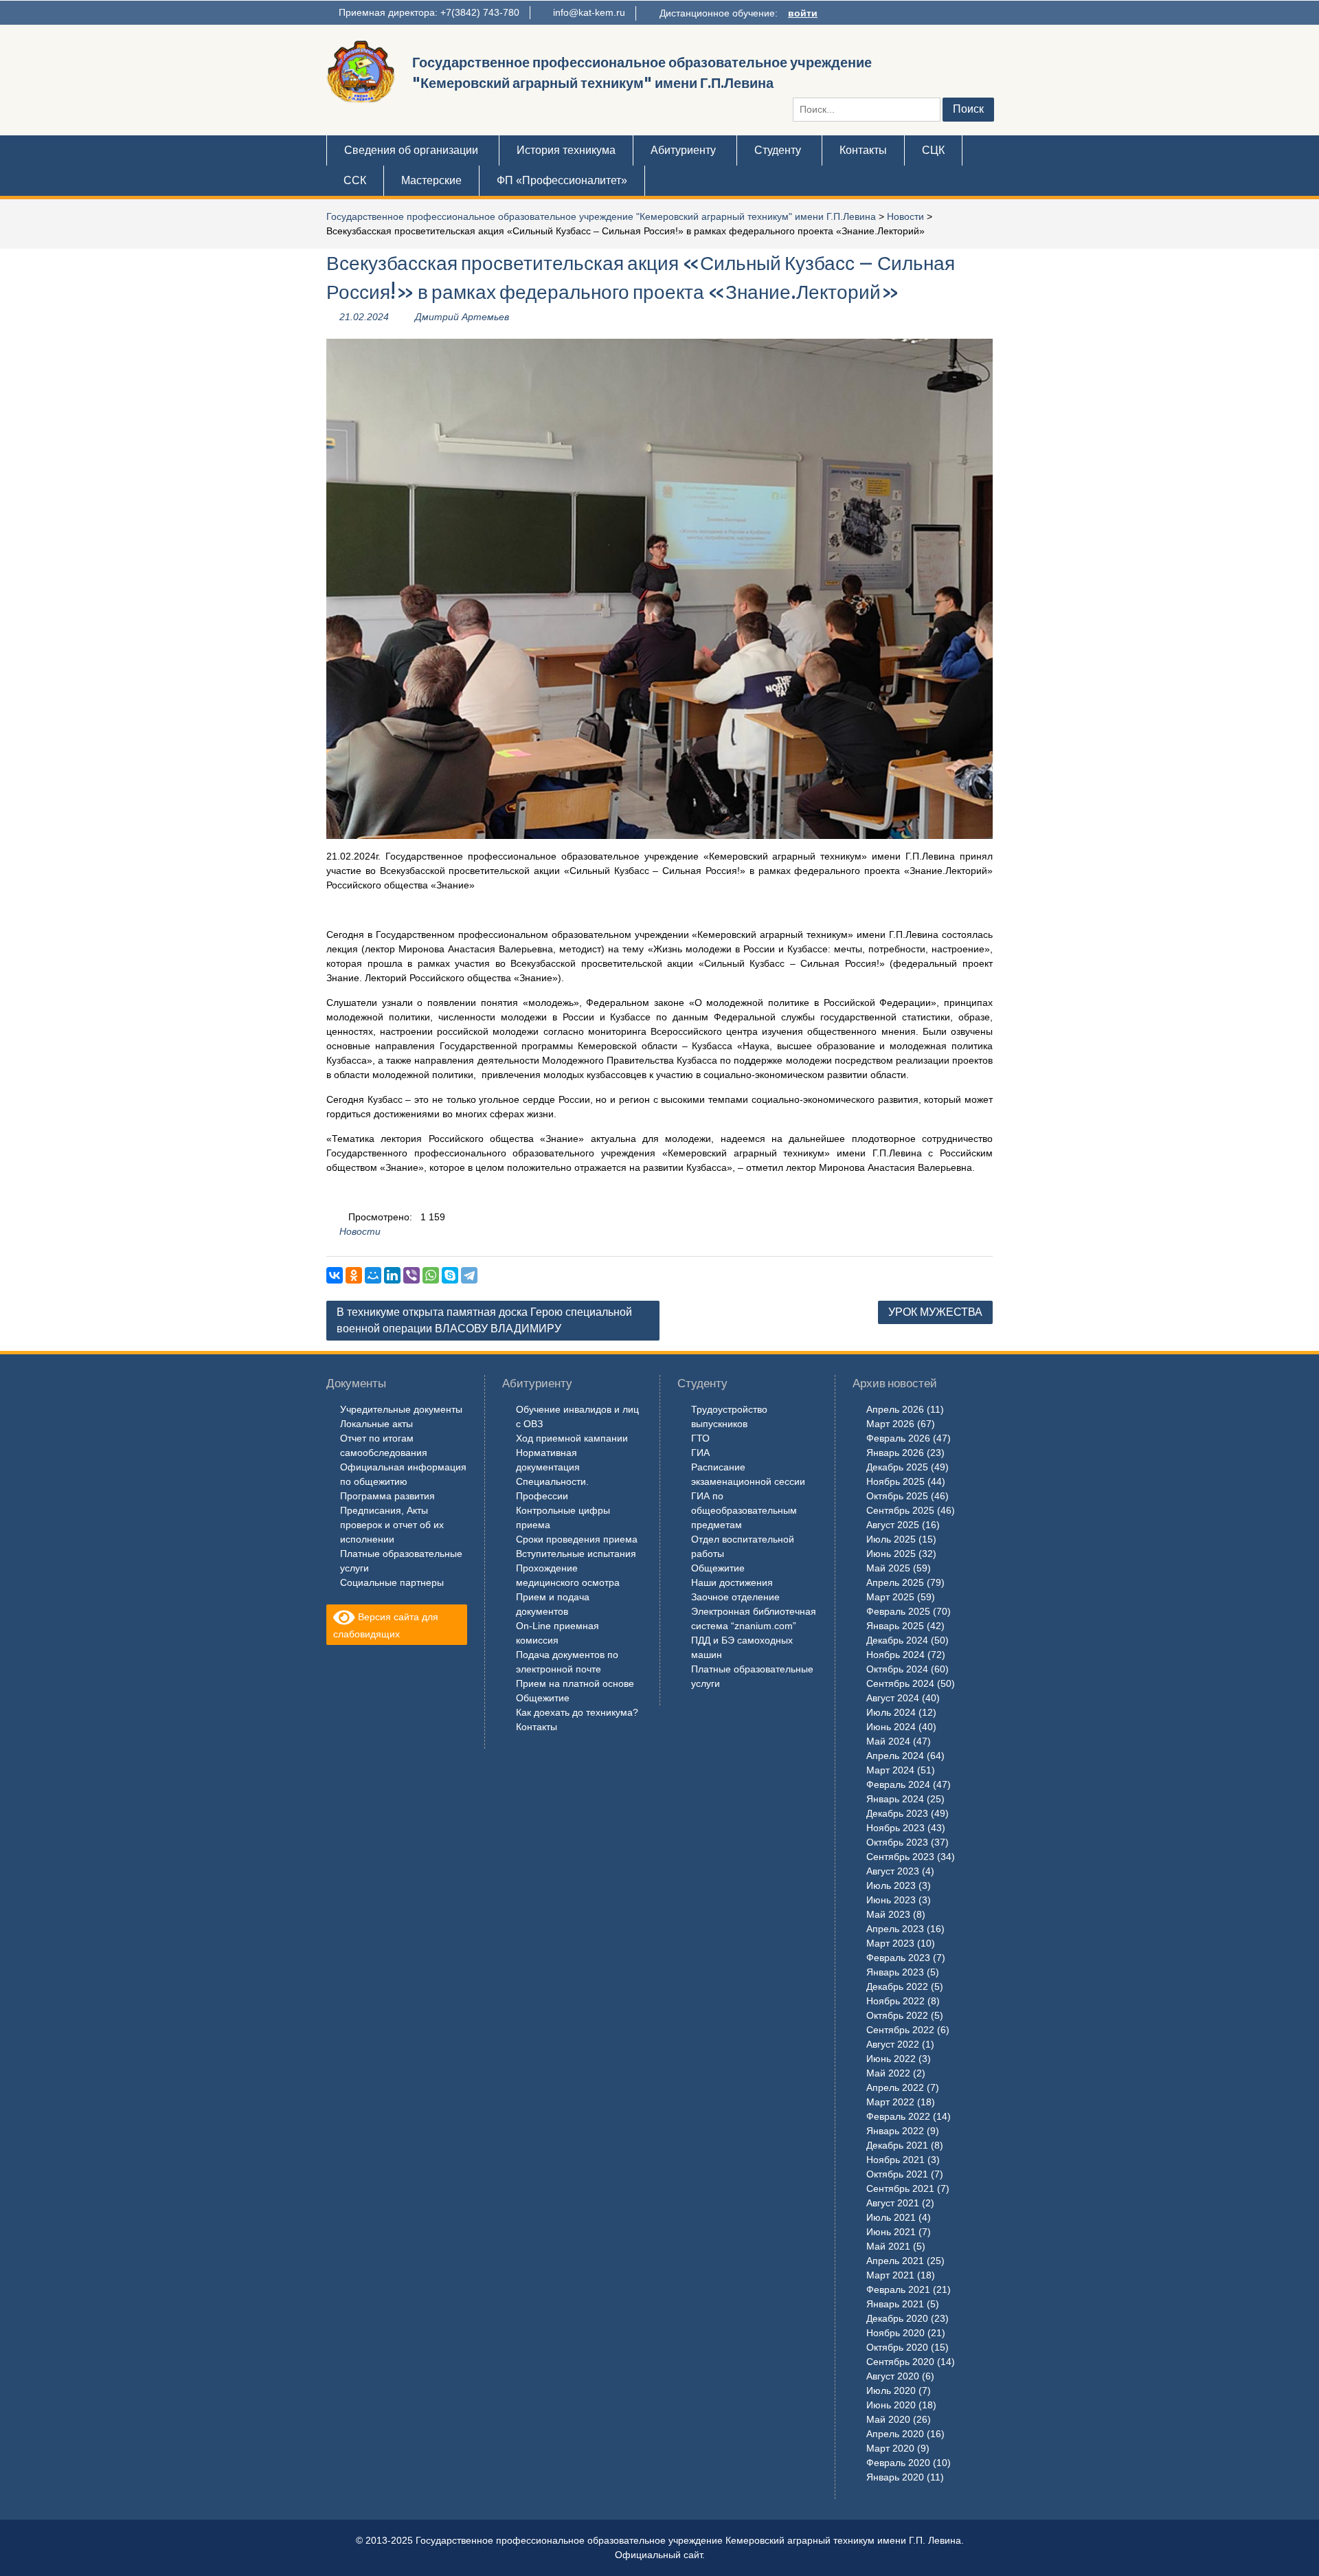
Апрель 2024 (895, 1756)
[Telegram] (469, 1275)
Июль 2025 (891, 1539)
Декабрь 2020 (897, 2318)
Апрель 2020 (895, 2434)
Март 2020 (890, 2448)
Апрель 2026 (895, 1409)
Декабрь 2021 (897, 2145)
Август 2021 (893, 2203)
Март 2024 (890, 1770)
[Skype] (450, 1275)
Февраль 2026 (898, 1438)
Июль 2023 (891, 1885)
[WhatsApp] (431, 1275)
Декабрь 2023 (897, 1813)
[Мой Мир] (373, 1275)
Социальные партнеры (392, 1582)
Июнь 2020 (891, 2405)
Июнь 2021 (891, 2232)
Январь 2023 (895, 1972)
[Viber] (412, 1275)
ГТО (700, 1438)
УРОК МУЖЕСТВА (935, 1312)
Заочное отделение (735, 1597)
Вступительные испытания (576, 1554)
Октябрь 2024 (897, 1669)
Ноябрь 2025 (895, 1481)
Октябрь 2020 (897, 2347)
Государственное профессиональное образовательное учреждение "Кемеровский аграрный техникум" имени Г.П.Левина (601, 216)
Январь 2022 (895, 2131)
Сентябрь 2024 (900, 1683)
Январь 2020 (895, 2477)
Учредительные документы (401, 1409)
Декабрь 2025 (897, 1467)
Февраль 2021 (898, 2289)
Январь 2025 (895, 1626)
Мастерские (431, 180)
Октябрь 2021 (897, 2174)
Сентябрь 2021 (900, 2188)
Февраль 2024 (898, 1784)
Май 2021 (888, 2246)
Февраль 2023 (898, 1958)
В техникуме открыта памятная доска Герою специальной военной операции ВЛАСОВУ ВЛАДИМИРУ (484, 1320)
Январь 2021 (895, 2304)
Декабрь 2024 (897, 1640)
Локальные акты (376, 1424)
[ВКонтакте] (335, 1275)
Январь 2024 (895, 1799)
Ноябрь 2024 (895, 1655)
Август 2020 (893, 2376)
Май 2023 (888, 1914)
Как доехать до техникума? (577, 1712)
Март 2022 (890, 2102)
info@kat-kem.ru (589, 12)
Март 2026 (890, 1424)
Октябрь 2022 (897, 2015)
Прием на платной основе (575, 1683)
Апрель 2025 (895, 1582)
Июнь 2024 (891, 1727)
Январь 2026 (895, 1453)
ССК (355, 180)
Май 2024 (888, 1741)
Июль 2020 (891, 2390)
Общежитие (543, 1698)
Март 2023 (890, 1943)
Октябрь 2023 (897, 1842)
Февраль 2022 (898, 2116)
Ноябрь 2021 (895, 2160)
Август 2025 (893, 1525)
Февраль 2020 (898, 2463)
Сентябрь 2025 (900, 1510)
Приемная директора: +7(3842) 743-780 (429, 12)
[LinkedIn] (392, 1275)
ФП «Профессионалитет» (562, 180)
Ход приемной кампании (572, 1438)
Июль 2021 (891, 2217)
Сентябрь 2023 (900, 1857)
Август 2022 (893, 2044)
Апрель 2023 (895, 1929)
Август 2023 (893, 1871)
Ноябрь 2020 (895, 2333)
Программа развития (387, 1496)
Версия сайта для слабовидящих (386, 1625)
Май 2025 (888, 1568)
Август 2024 (893, 1698)
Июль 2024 (891, 1712)
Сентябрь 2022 (900, 2030)
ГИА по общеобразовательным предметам (744, 1510)
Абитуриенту (683, 150)
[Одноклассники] (354, 1275)
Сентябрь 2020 (900, 2362)
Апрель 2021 (895, 2261)
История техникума (566, 150)
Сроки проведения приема (577, 1539)
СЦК (933, 150)
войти (803, 13)
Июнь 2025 (891, 1554)
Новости (905, 216)
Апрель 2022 (895, 2087)
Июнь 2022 (891, 2059)
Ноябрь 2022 (895, 2001)
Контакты (863, 150)
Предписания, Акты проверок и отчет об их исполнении (392, 1525)
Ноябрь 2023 (895, 1828)
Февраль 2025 (898, 1611)
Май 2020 (888, 2419)
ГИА (700, 1453)
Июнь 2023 (891, 1900)
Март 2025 (890, 1597)
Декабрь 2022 (897, 1986)
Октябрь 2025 (897, 1496)
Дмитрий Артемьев (462, 317)
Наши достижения (732, 1582)
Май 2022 (888, 2073)
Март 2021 (890, 2275)
